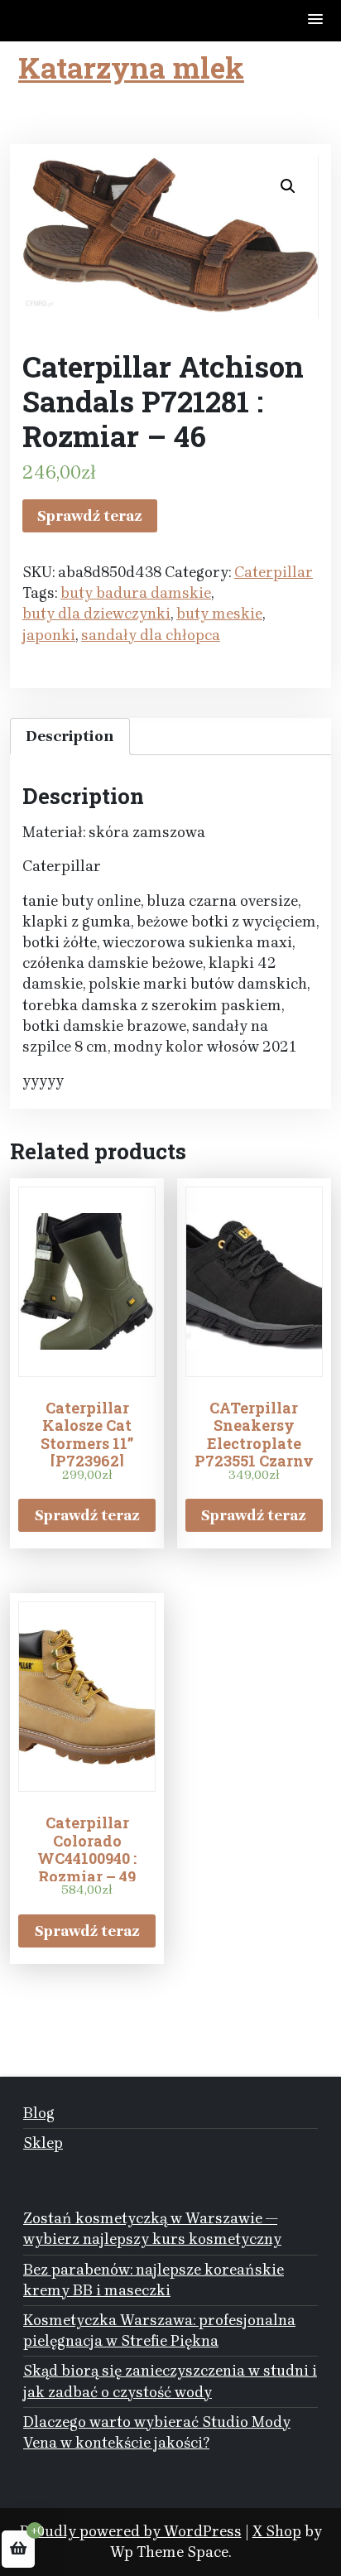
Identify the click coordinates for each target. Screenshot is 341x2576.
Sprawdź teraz (90, 516)
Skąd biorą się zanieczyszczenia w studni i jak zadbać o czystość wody (170, 2381)
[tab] (70, 737)
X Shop (277, 2531)
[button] (316, 20)
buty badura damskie (136, 593)
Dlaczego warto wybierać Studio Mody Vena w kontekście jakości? (157, 2432)
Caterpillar (274, 572)
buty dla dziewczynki (96, 614)
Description (70, 736)
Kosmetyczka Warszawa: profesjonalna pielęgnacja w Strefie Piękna (159, 2330)
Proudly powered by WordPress (131, 2531)
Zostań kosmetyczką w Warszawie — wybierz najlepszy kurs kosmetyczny (152, 2229)
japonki (49, 635)
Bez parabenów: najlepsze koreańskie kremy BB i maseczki (154, 2280)
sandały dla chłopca (151, 635)
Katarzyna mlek (131, 67)
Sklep (43, 2143)
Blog (39, 2113)
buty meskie (219, 614)
